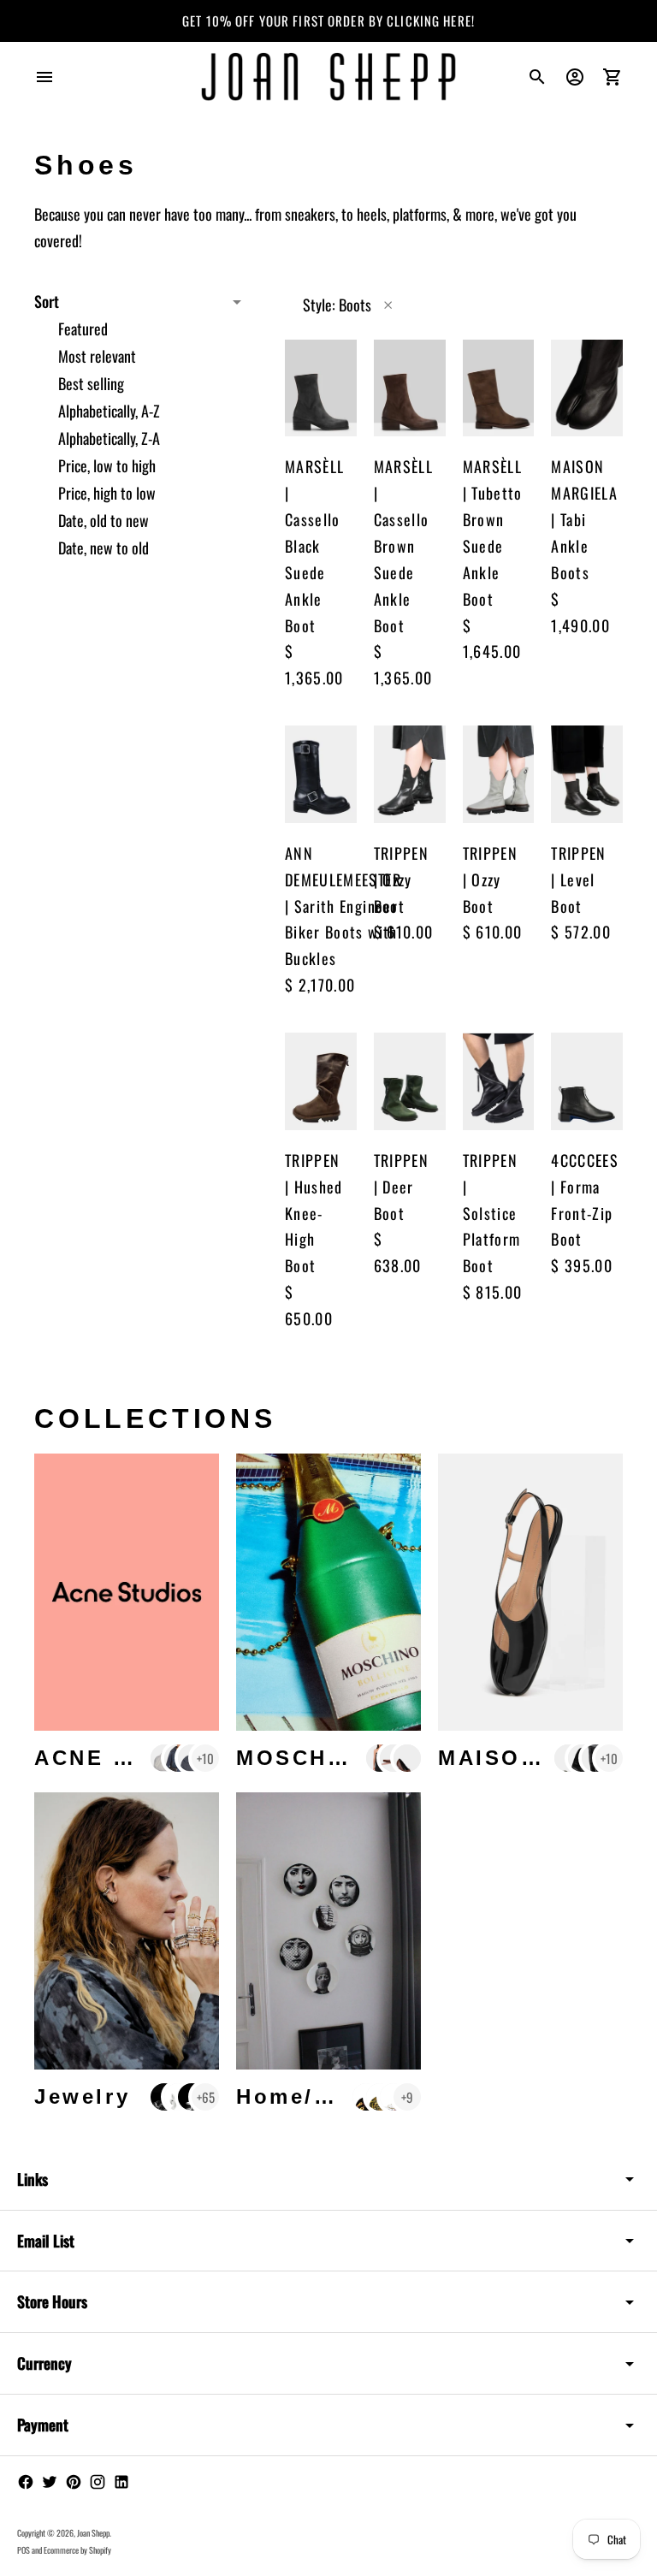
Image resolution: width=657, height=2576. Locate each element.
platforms (420, 214)
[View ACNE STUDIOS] (127, 1592)
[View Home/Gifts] (328, 1931)
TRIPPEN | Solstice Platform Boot (492, 1213)
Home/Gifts (306, 2096)
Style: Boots (337, 305)
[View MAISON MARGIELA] (530, 1592)
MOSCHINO (305, 1758)
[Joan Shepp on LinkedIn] (121, 2482)
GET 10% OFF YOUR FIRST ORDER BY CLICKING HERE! (328, 21)
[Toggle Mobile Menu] (44, 77)
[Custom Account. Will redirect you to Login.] (575, 77)
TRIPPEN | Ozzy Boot (401, 879)
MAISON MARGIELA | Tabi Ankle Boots (584, 519)
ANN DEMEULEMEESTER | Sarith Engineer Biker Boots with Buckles (343, 906)
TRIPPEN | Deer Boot (401, 1187)
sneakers (310, 214)
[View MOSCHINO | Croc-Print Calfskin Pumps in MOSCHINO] (407, 1758)
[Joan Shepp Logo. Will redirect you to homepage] (328, 77)
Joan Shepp (93, 2533)
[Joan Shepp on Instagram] (98, 2482)
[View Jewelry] (127, 1931)
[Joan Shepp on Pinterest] (74, 2482)
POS (24, 2550)
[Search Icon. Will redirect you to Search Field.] (537, 77)
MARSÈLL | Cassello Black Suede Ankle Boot (314, 545)
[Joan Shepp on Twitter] (50, 2482)
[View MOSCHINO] (328, 1592)
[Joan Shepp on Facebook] (26, 2482)
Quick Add (354, 407)
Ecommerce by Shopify (77, 2550)
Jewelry (82, 2096)
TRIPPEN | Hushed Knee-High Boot (314, 1213)
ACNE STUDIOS (130, 1758)
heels (372, 214)
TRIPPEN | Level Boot (578, 879)
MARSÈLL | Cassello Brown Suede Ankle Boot (403, 545)
